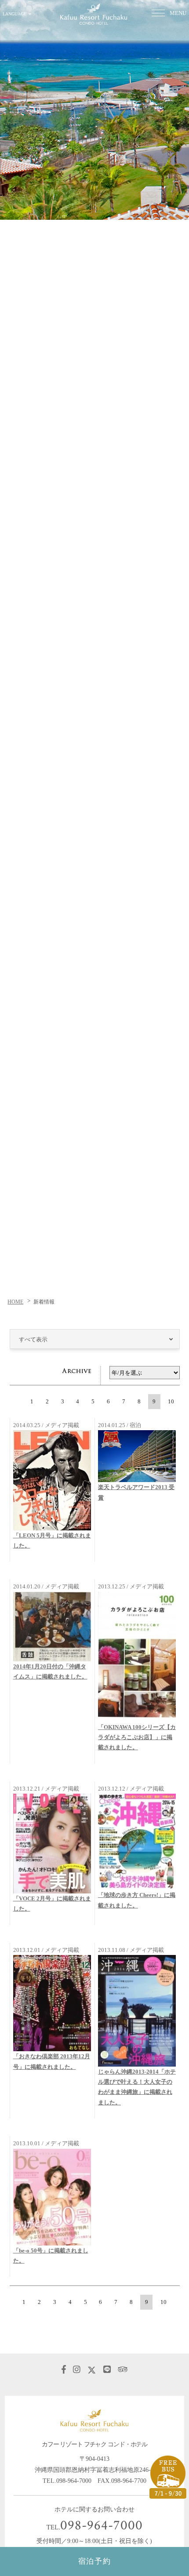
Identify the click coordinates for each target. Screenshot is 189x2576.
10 (171, 1401)
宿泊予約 (95, 2561)
